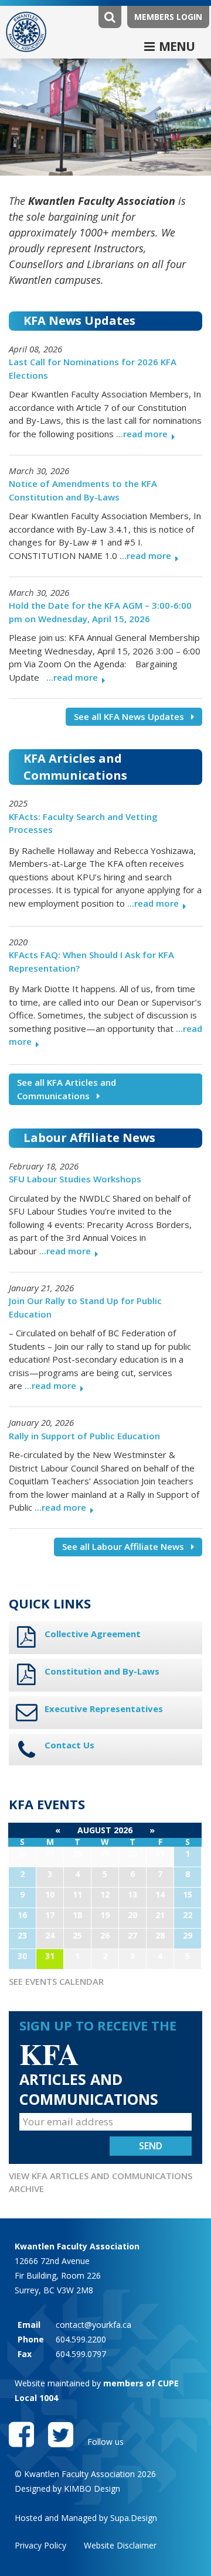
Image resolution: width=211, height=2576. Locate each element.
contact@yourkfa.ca (93, 2325)
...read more (142, 434)
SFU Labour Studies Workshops (75, 1179)
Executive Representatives (104, 1709)
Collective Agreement (93, 1634)
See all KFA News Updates (129, 716)
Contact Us (69, 1745)
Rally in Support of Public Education (84, 1436)
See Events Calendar (56, 1981)
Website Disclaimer (120, 2545)
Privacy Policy (40, 2545)
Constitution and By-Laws (102, 1671)
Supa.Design (134, 2518)
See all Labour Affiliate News (123, 1546)
